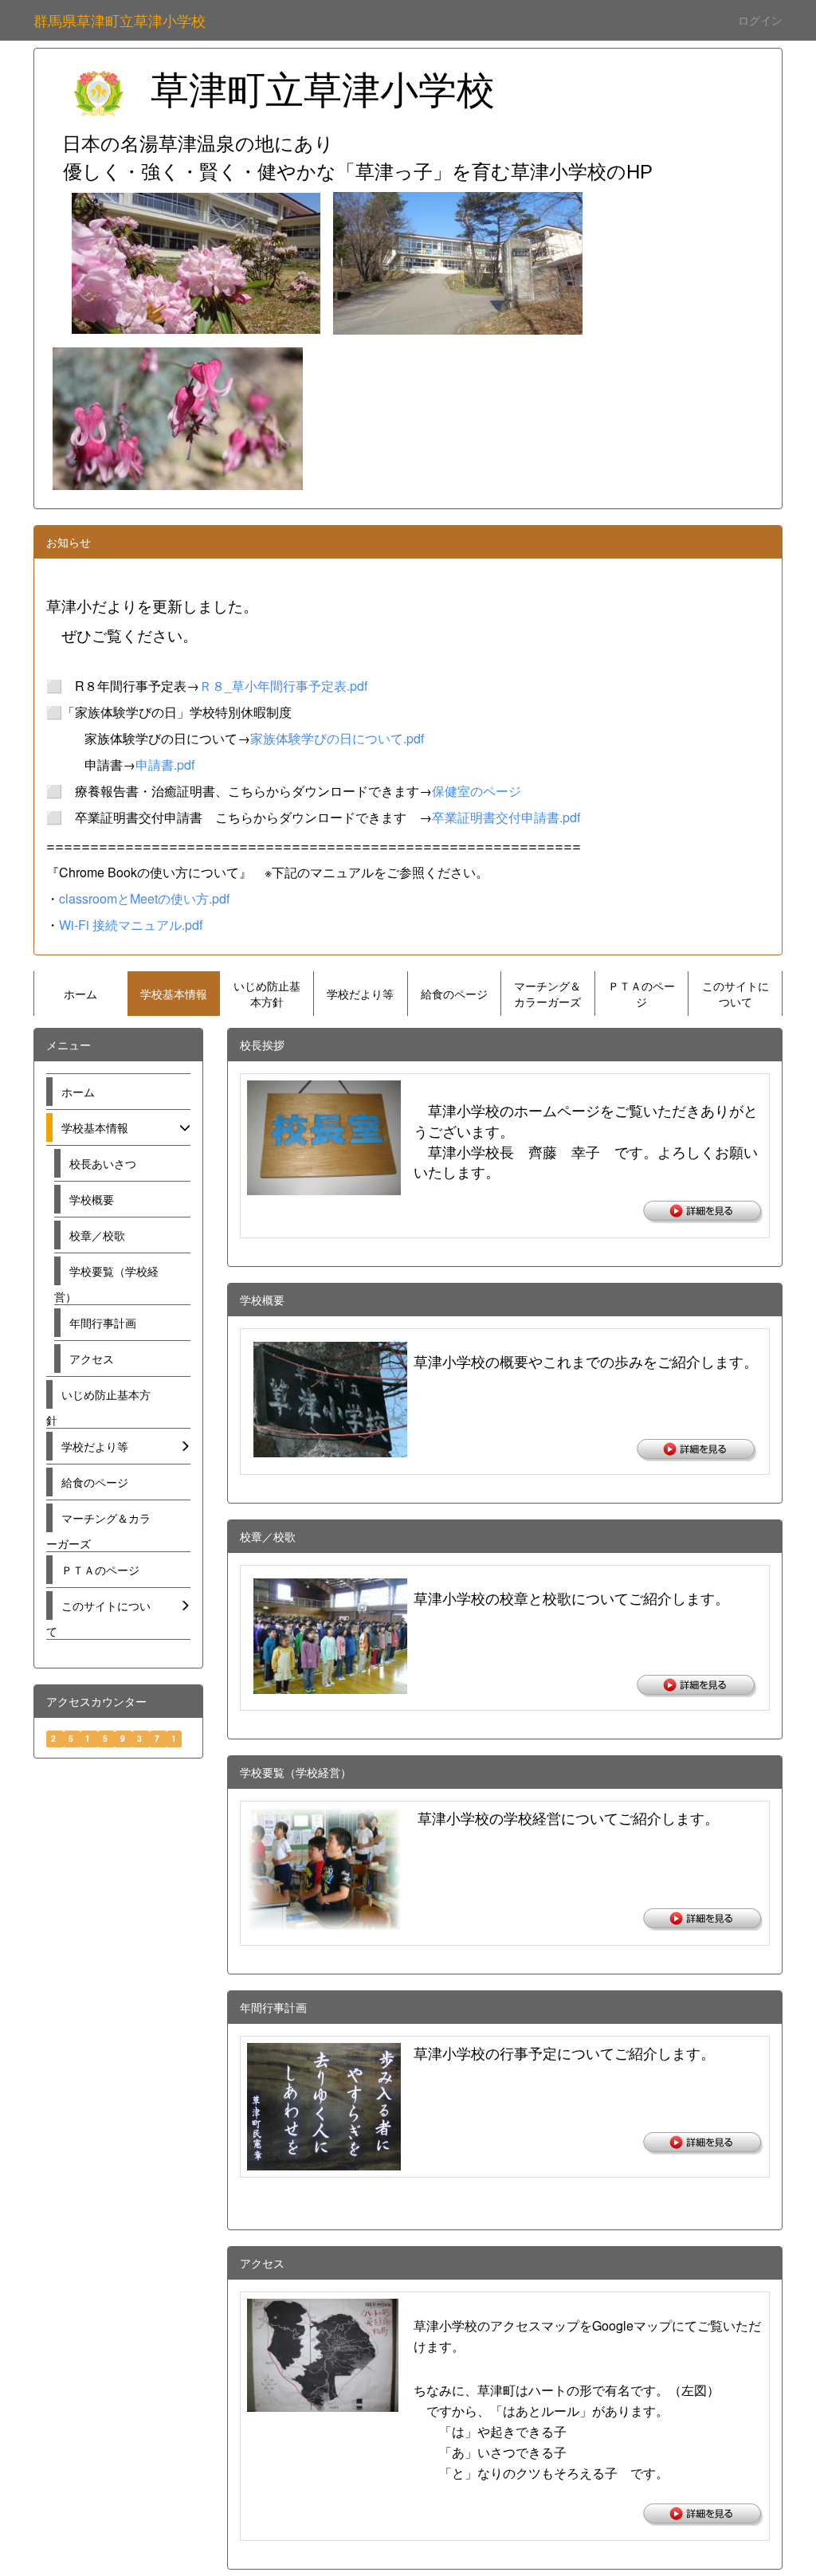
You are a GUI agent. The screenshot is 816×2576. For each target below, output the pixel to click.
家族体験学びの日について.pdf (337, 738)
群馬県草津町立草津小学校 (120, 20)
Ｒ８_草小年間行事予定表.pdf (283, 686)
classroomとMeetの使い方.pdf (144, 898)
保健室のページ (477, 791)
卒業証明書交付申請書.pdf (506, 817)
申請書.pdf (165, 765)
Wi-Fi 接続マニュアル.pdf (131, 925)
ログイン (760, 20)
